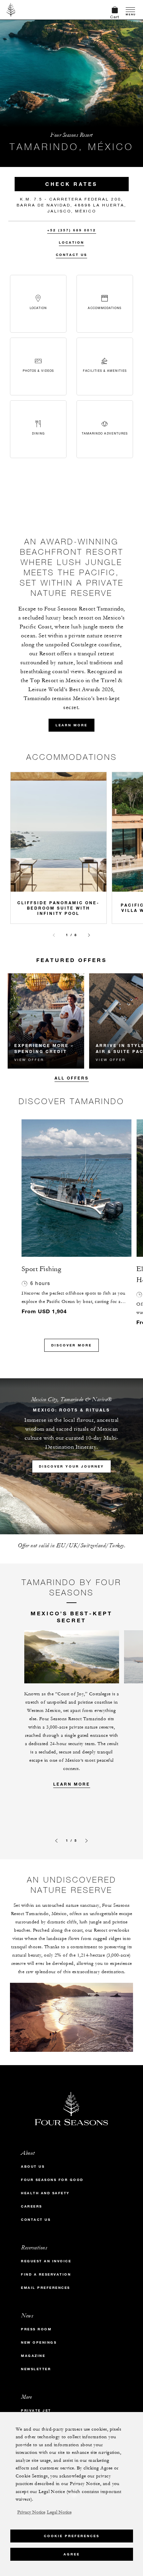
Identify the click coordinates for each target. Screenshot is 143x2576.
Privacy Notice (31, 2512)
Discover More (71, 1345)
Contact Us (71, 255)
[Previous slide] (54, 935)
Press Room (36, 2329)
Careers (32, 2206)
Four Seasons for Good (52, 2180)
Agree (72, 2554)
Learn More (72, 1784)
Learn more (71, 725)
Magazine (33, 2356)
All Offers (72, 1078)
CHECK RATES (71, 184)
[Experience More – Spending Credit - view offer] (46, 1021)
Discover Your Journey (71, 1466)
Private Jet (36, 2411)
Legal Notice (59, 2512)
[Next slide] (89, 935)
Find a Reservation (46, 2274)
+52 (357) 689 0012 (72, 230)
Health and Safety (45, 2193)
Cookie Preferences (72, 2536)
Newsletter (36, 2369)
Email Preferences (46, 2288)
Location (71, 242)
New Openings (39, 2342)
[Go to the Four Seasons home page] (11, 10)
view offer (29, 1060)
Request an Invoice (46, 2261)
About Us (33, 2167)
